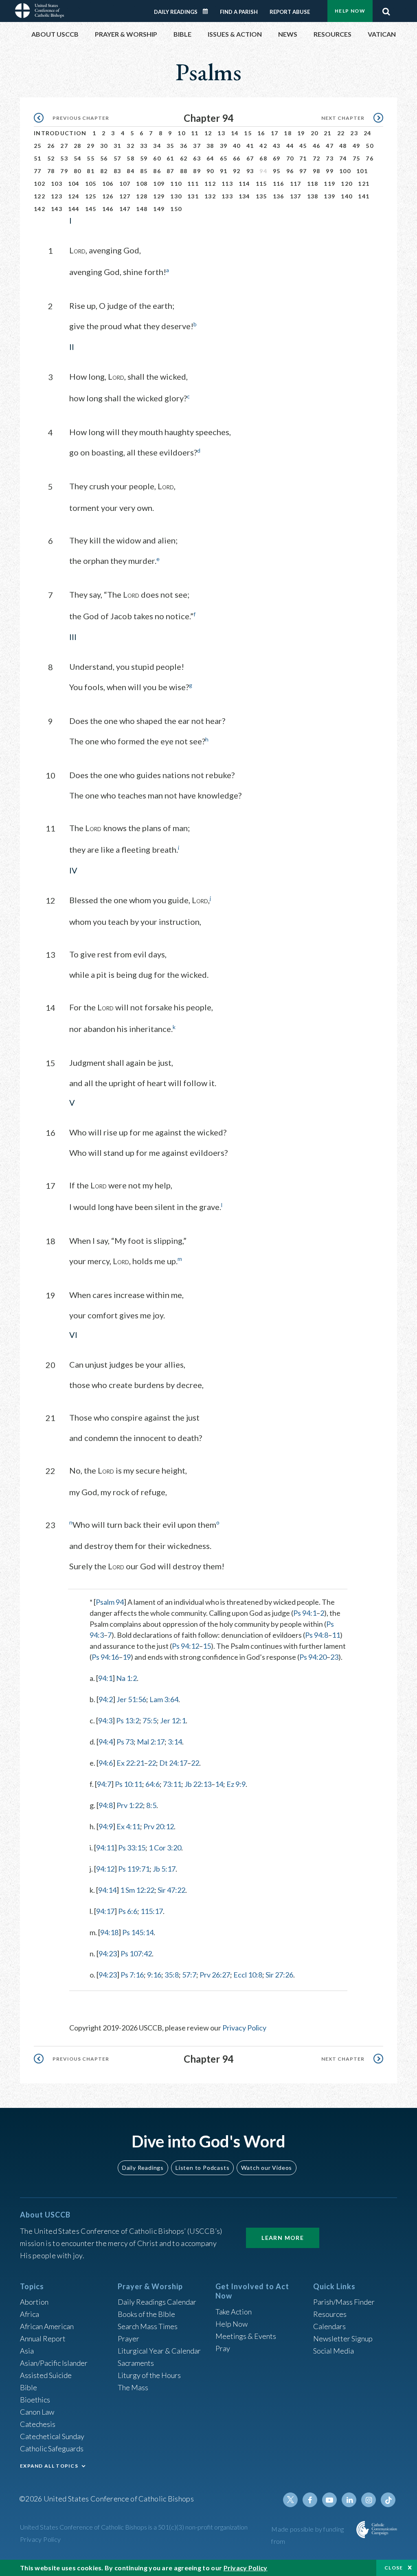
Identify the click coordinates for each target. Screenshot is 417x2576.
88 (184, 171)
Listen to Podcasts (202, 2168)
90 (210, 171)
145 (91, 209)
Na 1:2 (126, 1678)
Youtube (329, 2500)
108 (142, 184)
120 (347, 184)
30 (104, 146)
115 (261, 184)
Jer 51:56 (131, 1699)
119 (329, 184)
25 (38, 146)
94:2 (106, 1699)
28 (78, 146)
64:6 (153, 1784)
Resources (330, 2314)
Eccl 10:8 (248, 1975)
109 (159, 184)
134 (244, 196)
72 (317, 158)
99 (330, 171)
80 (78, 171)
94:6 (106, 1763)
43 (277, 146)
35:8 (172, 1975)
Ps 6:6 (128, 1911)
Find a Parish (239, 12)
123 (57, 196)
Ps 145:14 (138, 1932)
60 (157, 158)
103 (57, 184)
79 (64, 171)
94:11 (105, 1848)
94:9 (106, 1826)
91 (224, 171)
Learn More (283, 2238)
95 (277, 171)
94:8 (106, 1805)
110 (176, 184)
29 (91, 146)
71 (303, 158)
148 (142, 209)
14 (235, 133)
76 (370, 158)
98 (317, 171)
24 (368, 133)
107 (125, 184)
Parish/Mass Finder (344, 2302)
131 (193, 196)
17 (275, 133)
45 (303, 146)
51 (38, 158)
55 (91, 158)
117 (296, 184)
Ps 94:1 (305, 1613)
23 (354, 133)
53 (64, 158)
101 (362, 171)
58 (131, 158)
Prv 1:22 (130, 1805)
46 (317, 146)
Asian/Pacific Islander (54, 2363)
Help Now (350, 11)
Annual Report (43, 2338)
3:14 (175, 1742)
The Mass (133, 2387)
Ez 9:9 (236, 1784)
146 (108, 209)
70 (290, 158)
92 (237, 171)
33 (144, 146)
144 (74, 209)
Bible (29, 2387)
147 (125, 209)
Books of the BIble (146, 2314)
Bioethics (35, 2400)
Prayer (128, 2338)
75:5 (150, 1720)
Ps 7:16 (132, 1975)
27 (64, 146)
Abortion (34, 2302)
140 (347, 196)
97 (303, 171)
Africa (30, 2314)
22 (341, 133)
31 (117, 146)
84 (131, 171)
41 (250, 146)
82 (104, 171)
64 (210, 158)
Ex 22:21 (130, 1763)
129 (159, 196)
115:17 (152, 1911)
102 (40, 184)
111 (193, 184)
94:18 (109, 1932)
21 (328, 133)
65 (224, 158)
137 (296, 196)
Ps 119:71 (134, 1869)
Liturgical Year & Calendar (159, 2351)
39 (224, 146)
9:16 (154, 1975)
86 (157, 171)
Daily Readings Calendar (208, 11)
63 (197, 158)
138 (313, 196)
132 (210, 196)
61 (170, 158)
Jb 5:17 (164, 1869)
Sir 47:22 (171, 1890)
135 (261, 196)
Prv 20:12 (159, 1826)
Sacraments (136, 2363)
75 (357, 158)
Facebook (310, 2500)
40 (237, 146)
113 (227, 184)
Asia (27, 2351)
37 (197, 146)
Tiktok (388, 2500)
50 (370, 146)
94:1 (105, 1678)
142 (40, 209)
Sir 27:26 (279, 1975)
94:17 (105, 1911)
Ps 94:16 (105, 1657)
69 (277, 158)
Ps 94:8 (317, 1635)
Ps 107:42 (136, 1953)
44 (290, 146)
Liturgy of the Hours (149, 2375)
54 (78, 158)
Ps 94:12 (185, 1646)
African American (47, 2326)
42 (263, 146)
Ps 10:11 (128, 1784)
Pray (223, 2348)
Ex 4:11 (128, 1826)
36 (184, 146)
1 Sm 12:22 (137, 1890)
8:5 (151, 1805)
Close (394, 2568)
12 (208, 133)
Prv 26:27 (215, 1975)
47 (330, 146)
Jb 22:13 (198, 1784)
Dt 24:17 (173, 1763)
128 (142, 196)
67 (250, 158)
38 (210, 146)
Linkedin (349, 2500)
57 (117, 158)
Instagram (369, 2500)
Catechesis (38, 2424)
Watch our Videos (267, 2168)
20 (315, 133)
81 (91, 171)
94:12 (105, 1869)
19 (301, 133)
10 (181, 133)
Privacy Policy (244, 2028)
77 (38, 171)
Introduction (60, 133)
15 (248, 133)
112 (210, 184)
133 (227, 196)
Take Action (234, 2312)
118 (313, 184)
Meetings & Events (246, 2336)
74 (343, 158)
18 (288, 133)
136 (279, 196)
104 (74, 184)
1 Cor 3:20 (165, 1848)
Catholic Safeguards (52, 2448)
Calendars (329, 2326)
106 (108, 184)
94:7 (104, 1784)
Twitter (290, 2500)
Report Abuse (290, 12)
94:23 (108, 1953)
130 (176, 196)
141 (364, 196)
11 (195, 133)
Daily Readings (176, 12)
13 (221, 133)
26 (51, 146)
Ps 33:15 (132, 1848)
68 (263, 158)
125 (91, 196)
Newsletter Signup (343, 2338)
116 (279, 184)
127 (125, 196)
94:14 (107, 1890)
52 (51, 158)
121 (364, 184)
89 (197, 171)
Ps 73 (125, 1742)
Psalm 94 (110, 1602)
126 (108, 196)
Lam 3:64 (164, 1699)
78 (51, 171)
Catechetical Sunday (52, 2436)
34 (157, 146)
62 (184, 158)
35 (170, 146)
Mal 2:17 (151, 1742)
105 (91, 184)
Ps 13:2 (128, 1720)
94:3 (105, 1720)
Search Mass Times (148, 2326)
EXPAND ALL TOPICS (49, 2466)
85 (144, 171)
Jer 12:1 (173, 1720)
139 (329, 196)
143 (57, 209)
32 (131, 146)
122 (40, 196)
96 (290, 171)
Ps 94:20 (313, 1657)
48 (343, 146)
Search (386, 9)
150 (176, 209)
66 (237, 158)
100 (345, 171)
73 (330, 158)
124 (74, 196)
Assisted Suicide (46, 2375)
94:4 (106, 1742)
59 (144, 158)
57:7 (189, 1975)
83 (117, 171)
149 (159, 209)
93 (250, 171)
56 (104, 158)
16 (261, 133)
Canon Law (37, 2412)
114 (244, 184)
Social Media (334, 2351)
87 (170, 171)
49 (357, 146)
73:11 (172, 1784)
